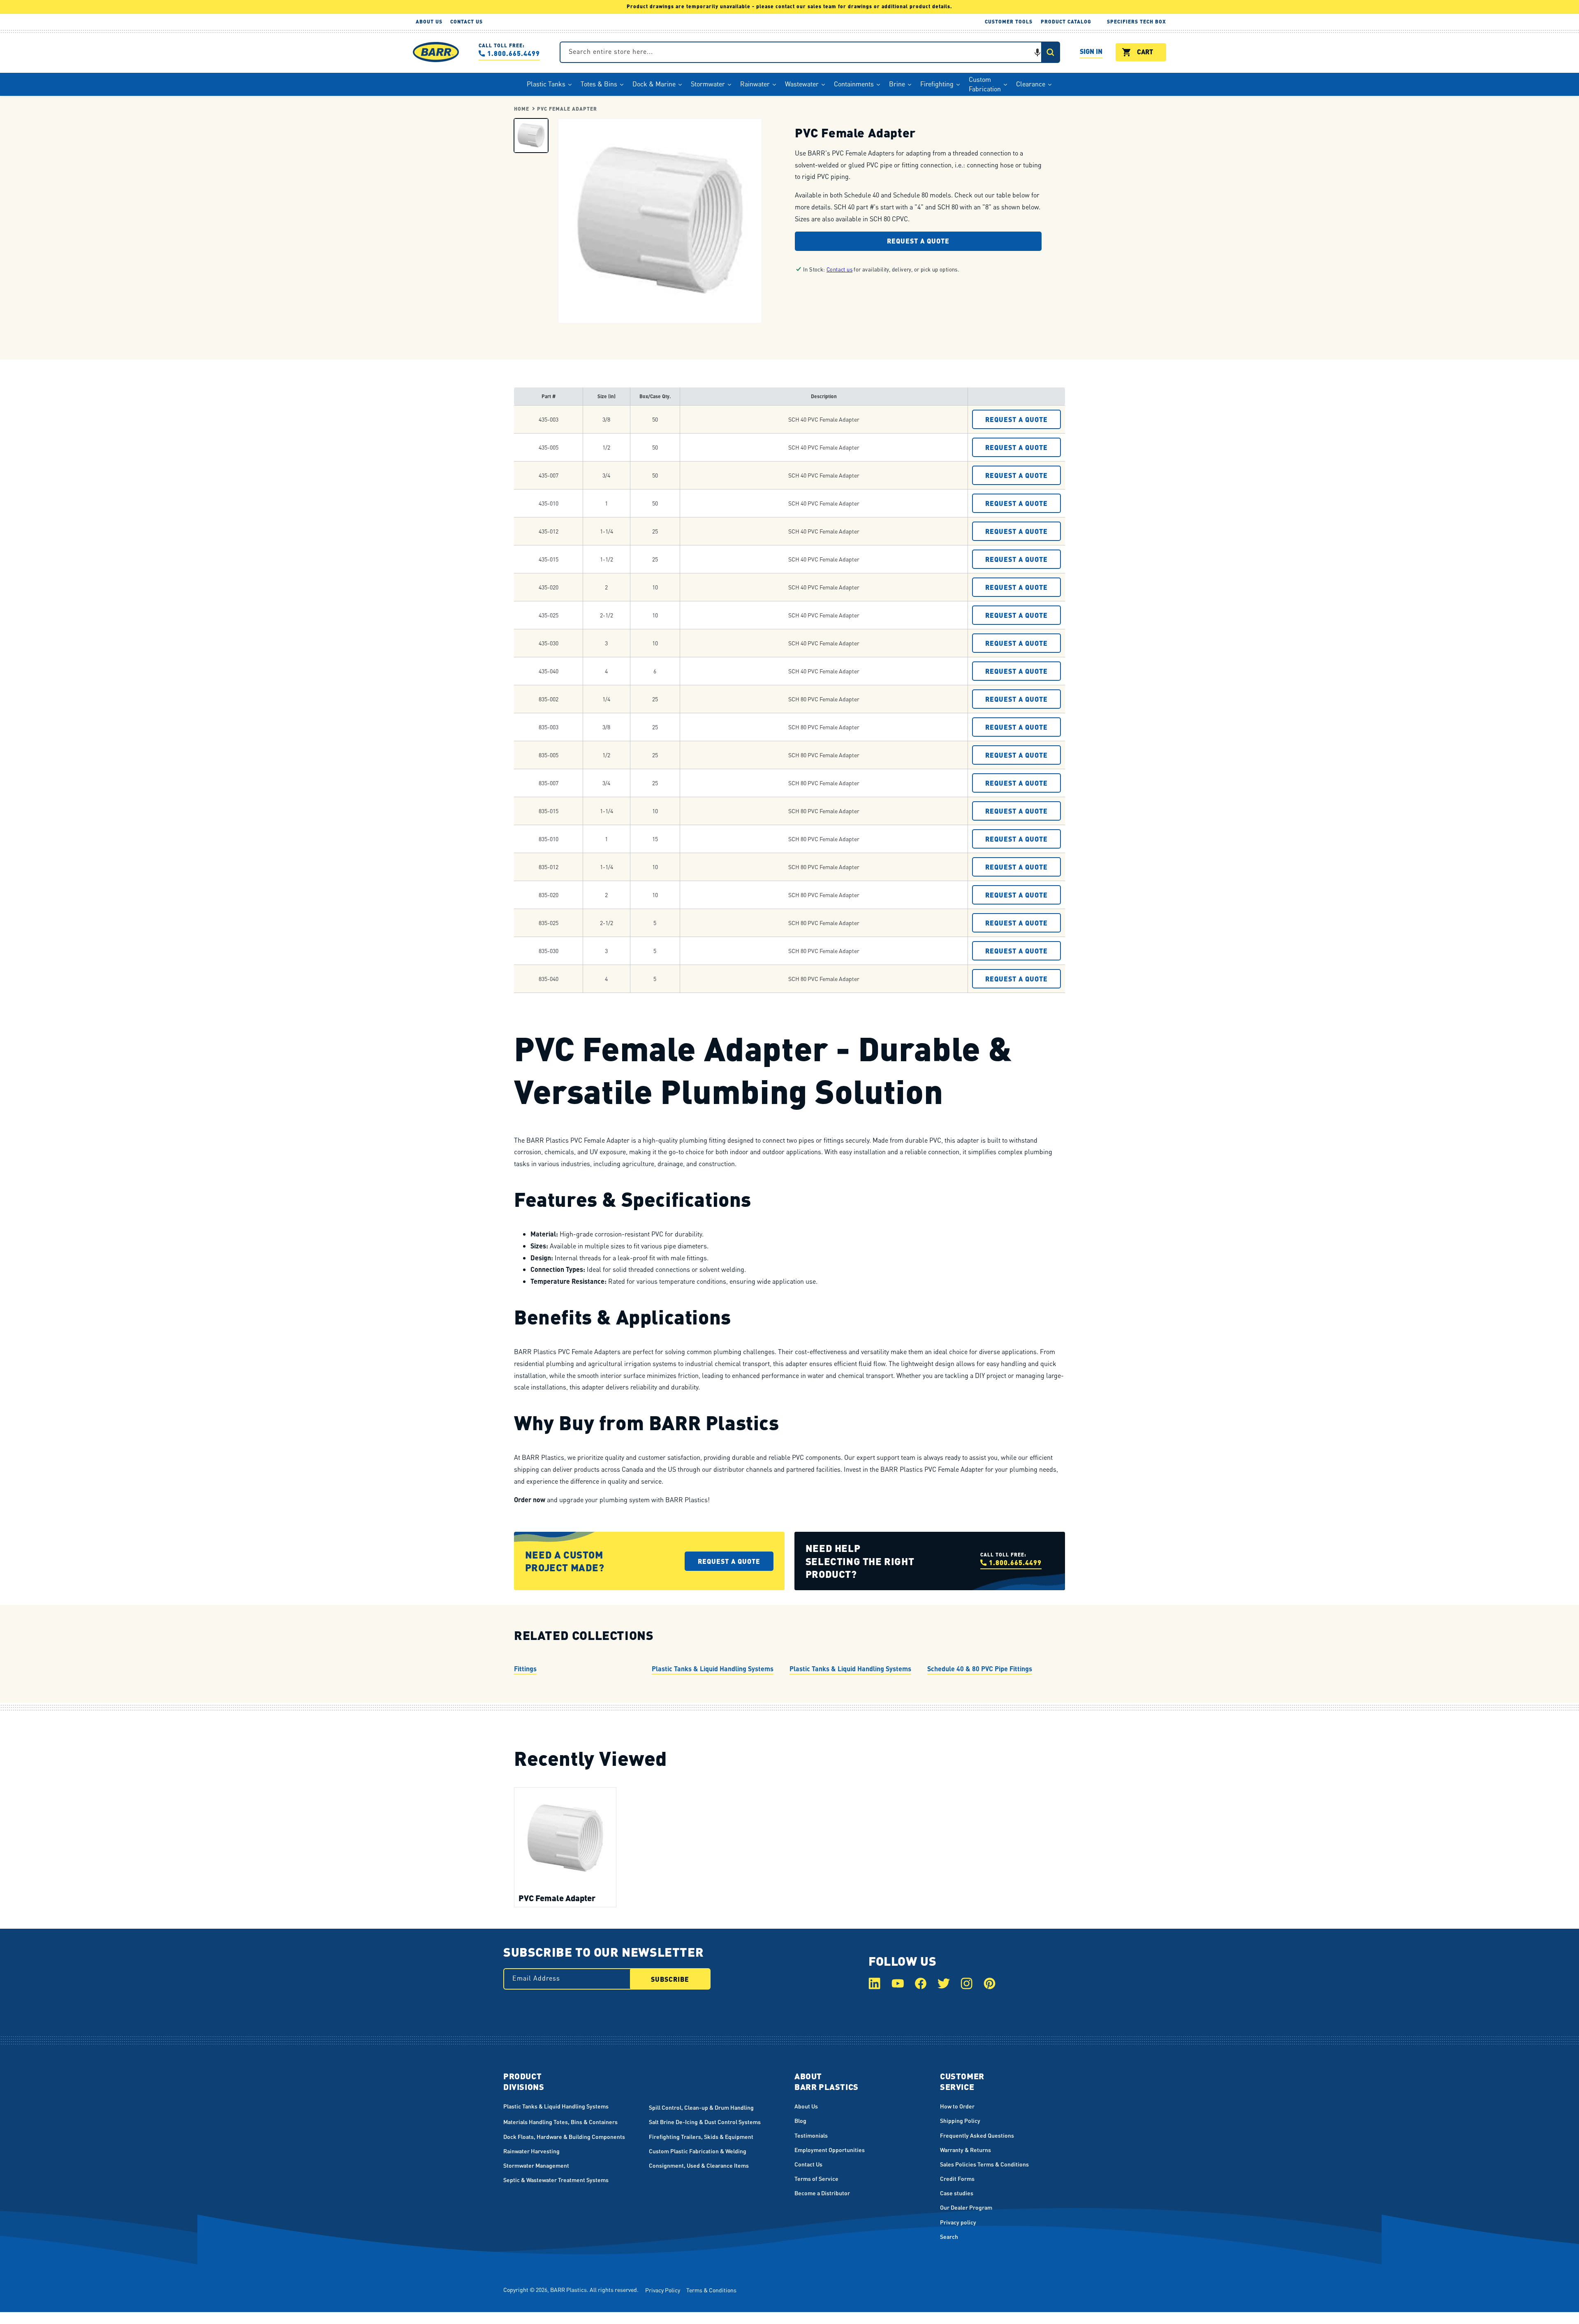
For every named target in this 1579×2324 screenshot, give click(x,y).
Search (949, 2236)
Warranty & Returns (965, 2150)
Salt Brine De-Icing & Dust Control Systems (705, 2122)
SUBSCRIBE (670, 1979)
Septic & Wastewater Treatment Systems (556, 2180)
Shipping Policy (960, 2120)
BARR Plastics (568, 2289)
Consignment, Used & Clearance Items (699, 2165)
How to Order (957, 2106)
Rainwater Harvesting (531, 2151)
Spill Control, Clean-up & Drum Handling (701, 2107)
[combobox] (810, 52)
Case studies (957, 2193)
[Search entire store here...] (1050, 52)
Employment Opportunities (830, 2150)
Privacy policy (958, 2222)
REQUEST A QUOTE (1016, 419)
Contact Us (808, 2164)
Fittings (525, 1669)
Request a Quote (918, 241)
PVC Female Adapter (567, 109)
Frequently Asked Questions (977, 2135)
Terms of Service (816, 2178)
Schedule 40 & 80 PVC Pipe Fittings (980, 1669)
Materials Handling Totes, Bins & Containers (560, 2122)
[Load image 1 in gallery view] (531, 135)
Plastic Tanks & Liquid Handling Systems (713, 1669)
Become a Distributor (822, 2193)
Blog (800, 2120)
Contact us (839, 269)
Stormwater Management (536, 2165)
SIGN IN (1091, 52)
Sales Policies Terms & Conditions (984, 2164)
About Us (806, 2106)
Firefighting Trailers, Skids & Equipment (701, 2136)
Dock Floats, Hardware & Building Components (564, 2136)
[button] (1037, 52)
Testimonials (811, 2135)
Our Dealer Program (966, 2207)
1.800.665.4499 (514, 53)
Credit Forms (957, 2178)
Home (522, 109)
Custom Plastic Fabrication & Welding (698, 2151)
